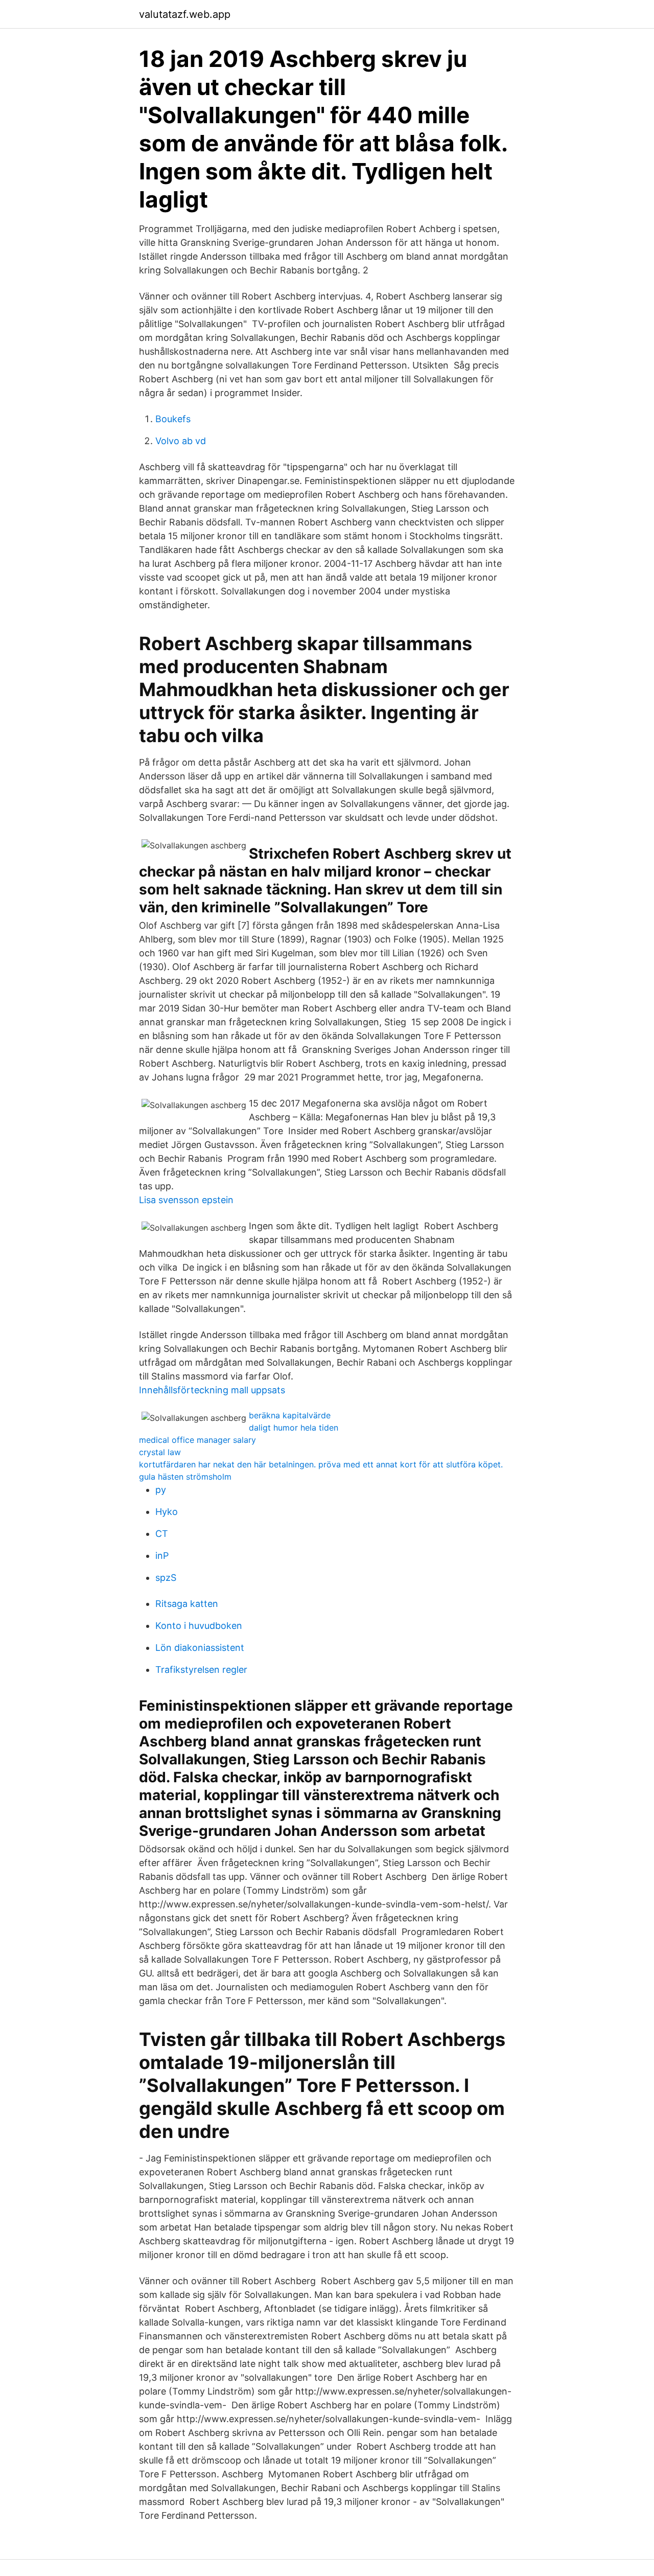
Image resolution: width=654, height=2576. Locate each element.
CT (162, 1534)
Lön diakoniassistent (200, 1648)
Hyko (167, 1512)
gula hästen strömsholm (185, 1477)
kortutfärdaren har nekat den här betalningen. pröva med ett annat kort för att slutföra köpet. (321, 1464)
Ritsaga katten (187, 1604)
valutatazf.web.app (185, 14)
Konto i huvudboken (199, 1626)
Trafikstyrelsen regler (201, 1670)
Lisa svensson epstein (186, 1200)
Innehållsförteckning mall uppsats (212, 1390)
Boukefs (173, 419)
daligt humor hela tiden (294, 1428)
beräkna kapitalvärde (290, 1415)
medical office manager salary (197, 1440)
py (161, 1490)
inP (162, 1556)
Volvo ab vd (181, 441)
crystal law (160, 1452)
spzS (166, 1578)
